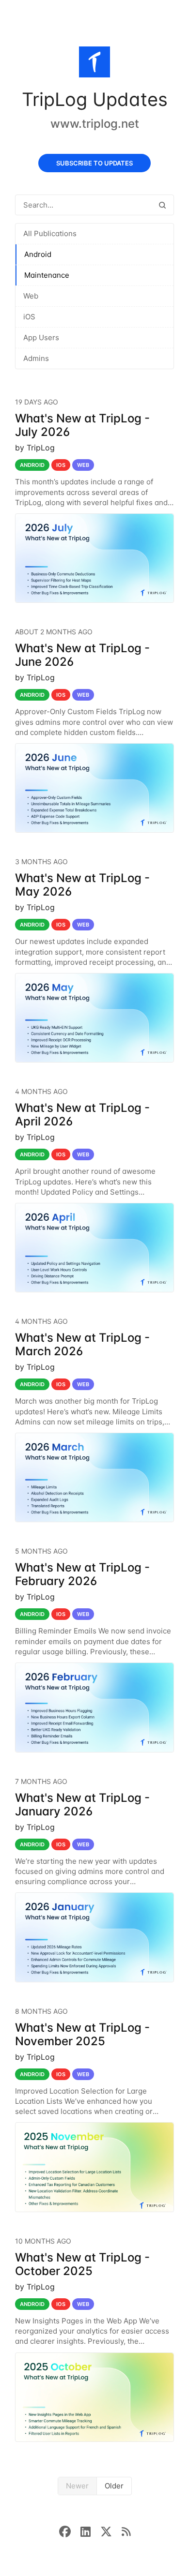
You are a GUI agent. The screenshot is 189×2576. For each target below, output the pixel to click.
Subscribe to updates (94, 163)
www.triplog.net (95, 124)
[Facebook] (70, 2531)
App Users (41, 337)
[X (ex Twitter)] (111, 2531)
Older (114, 2486)
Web (31, 296)
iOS (29, 317)
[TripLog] (94, 64)
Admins (36, 358)
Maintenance (47, 275)
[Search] (162, 205)
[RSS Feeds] (126, 2531)
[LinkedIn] (90, 2531)
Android (38, 254)
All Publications (50, 233)
